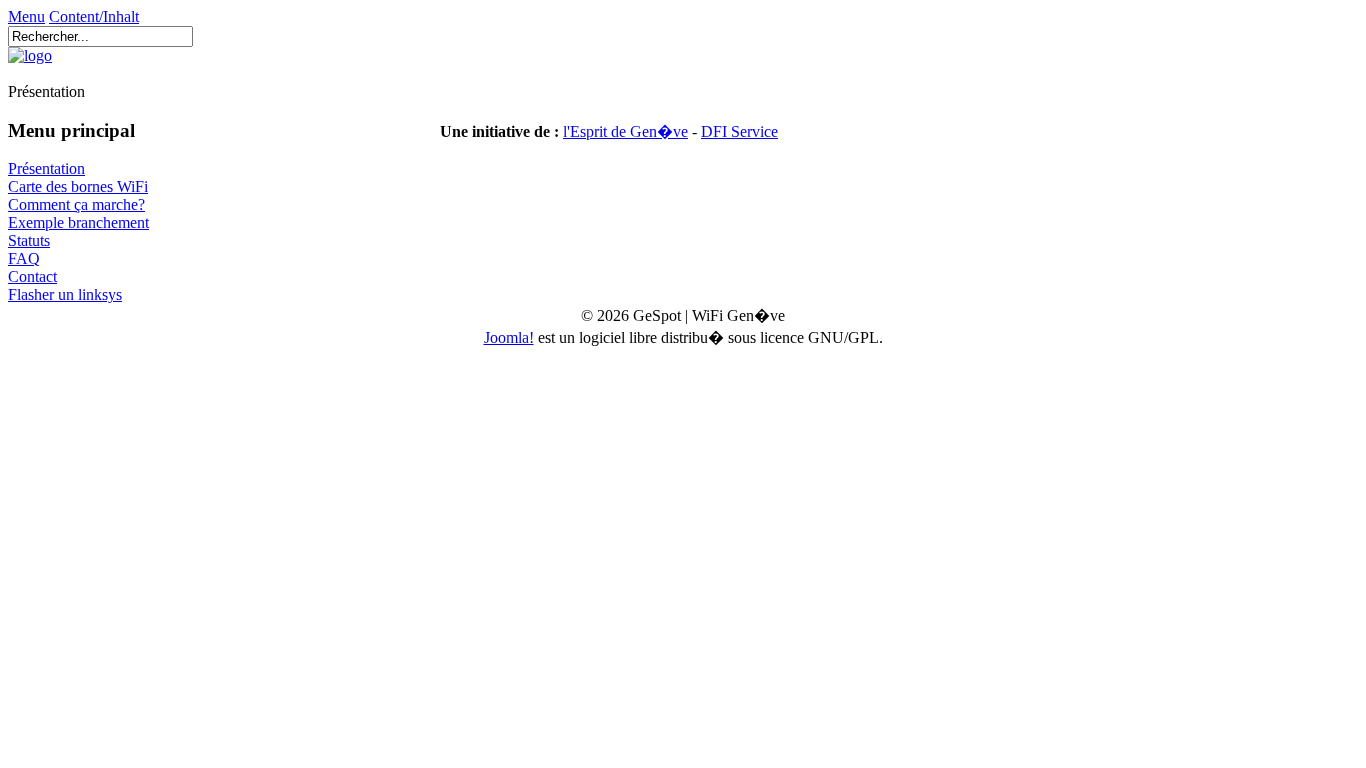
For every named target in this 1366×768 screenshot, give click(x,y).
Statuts (29, 240)
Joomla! (509, 337)
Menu (26, 16)
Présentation (46, 168)
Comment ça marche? (76, 204)
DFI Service (739, 131)
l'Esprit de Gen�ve (625, 131)
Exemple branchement (78, 222)
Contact (32, 276)
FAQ (24, 258)
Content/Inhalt (94, 16)
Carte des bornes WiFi (78, 186)
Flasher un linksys (65, 294)
